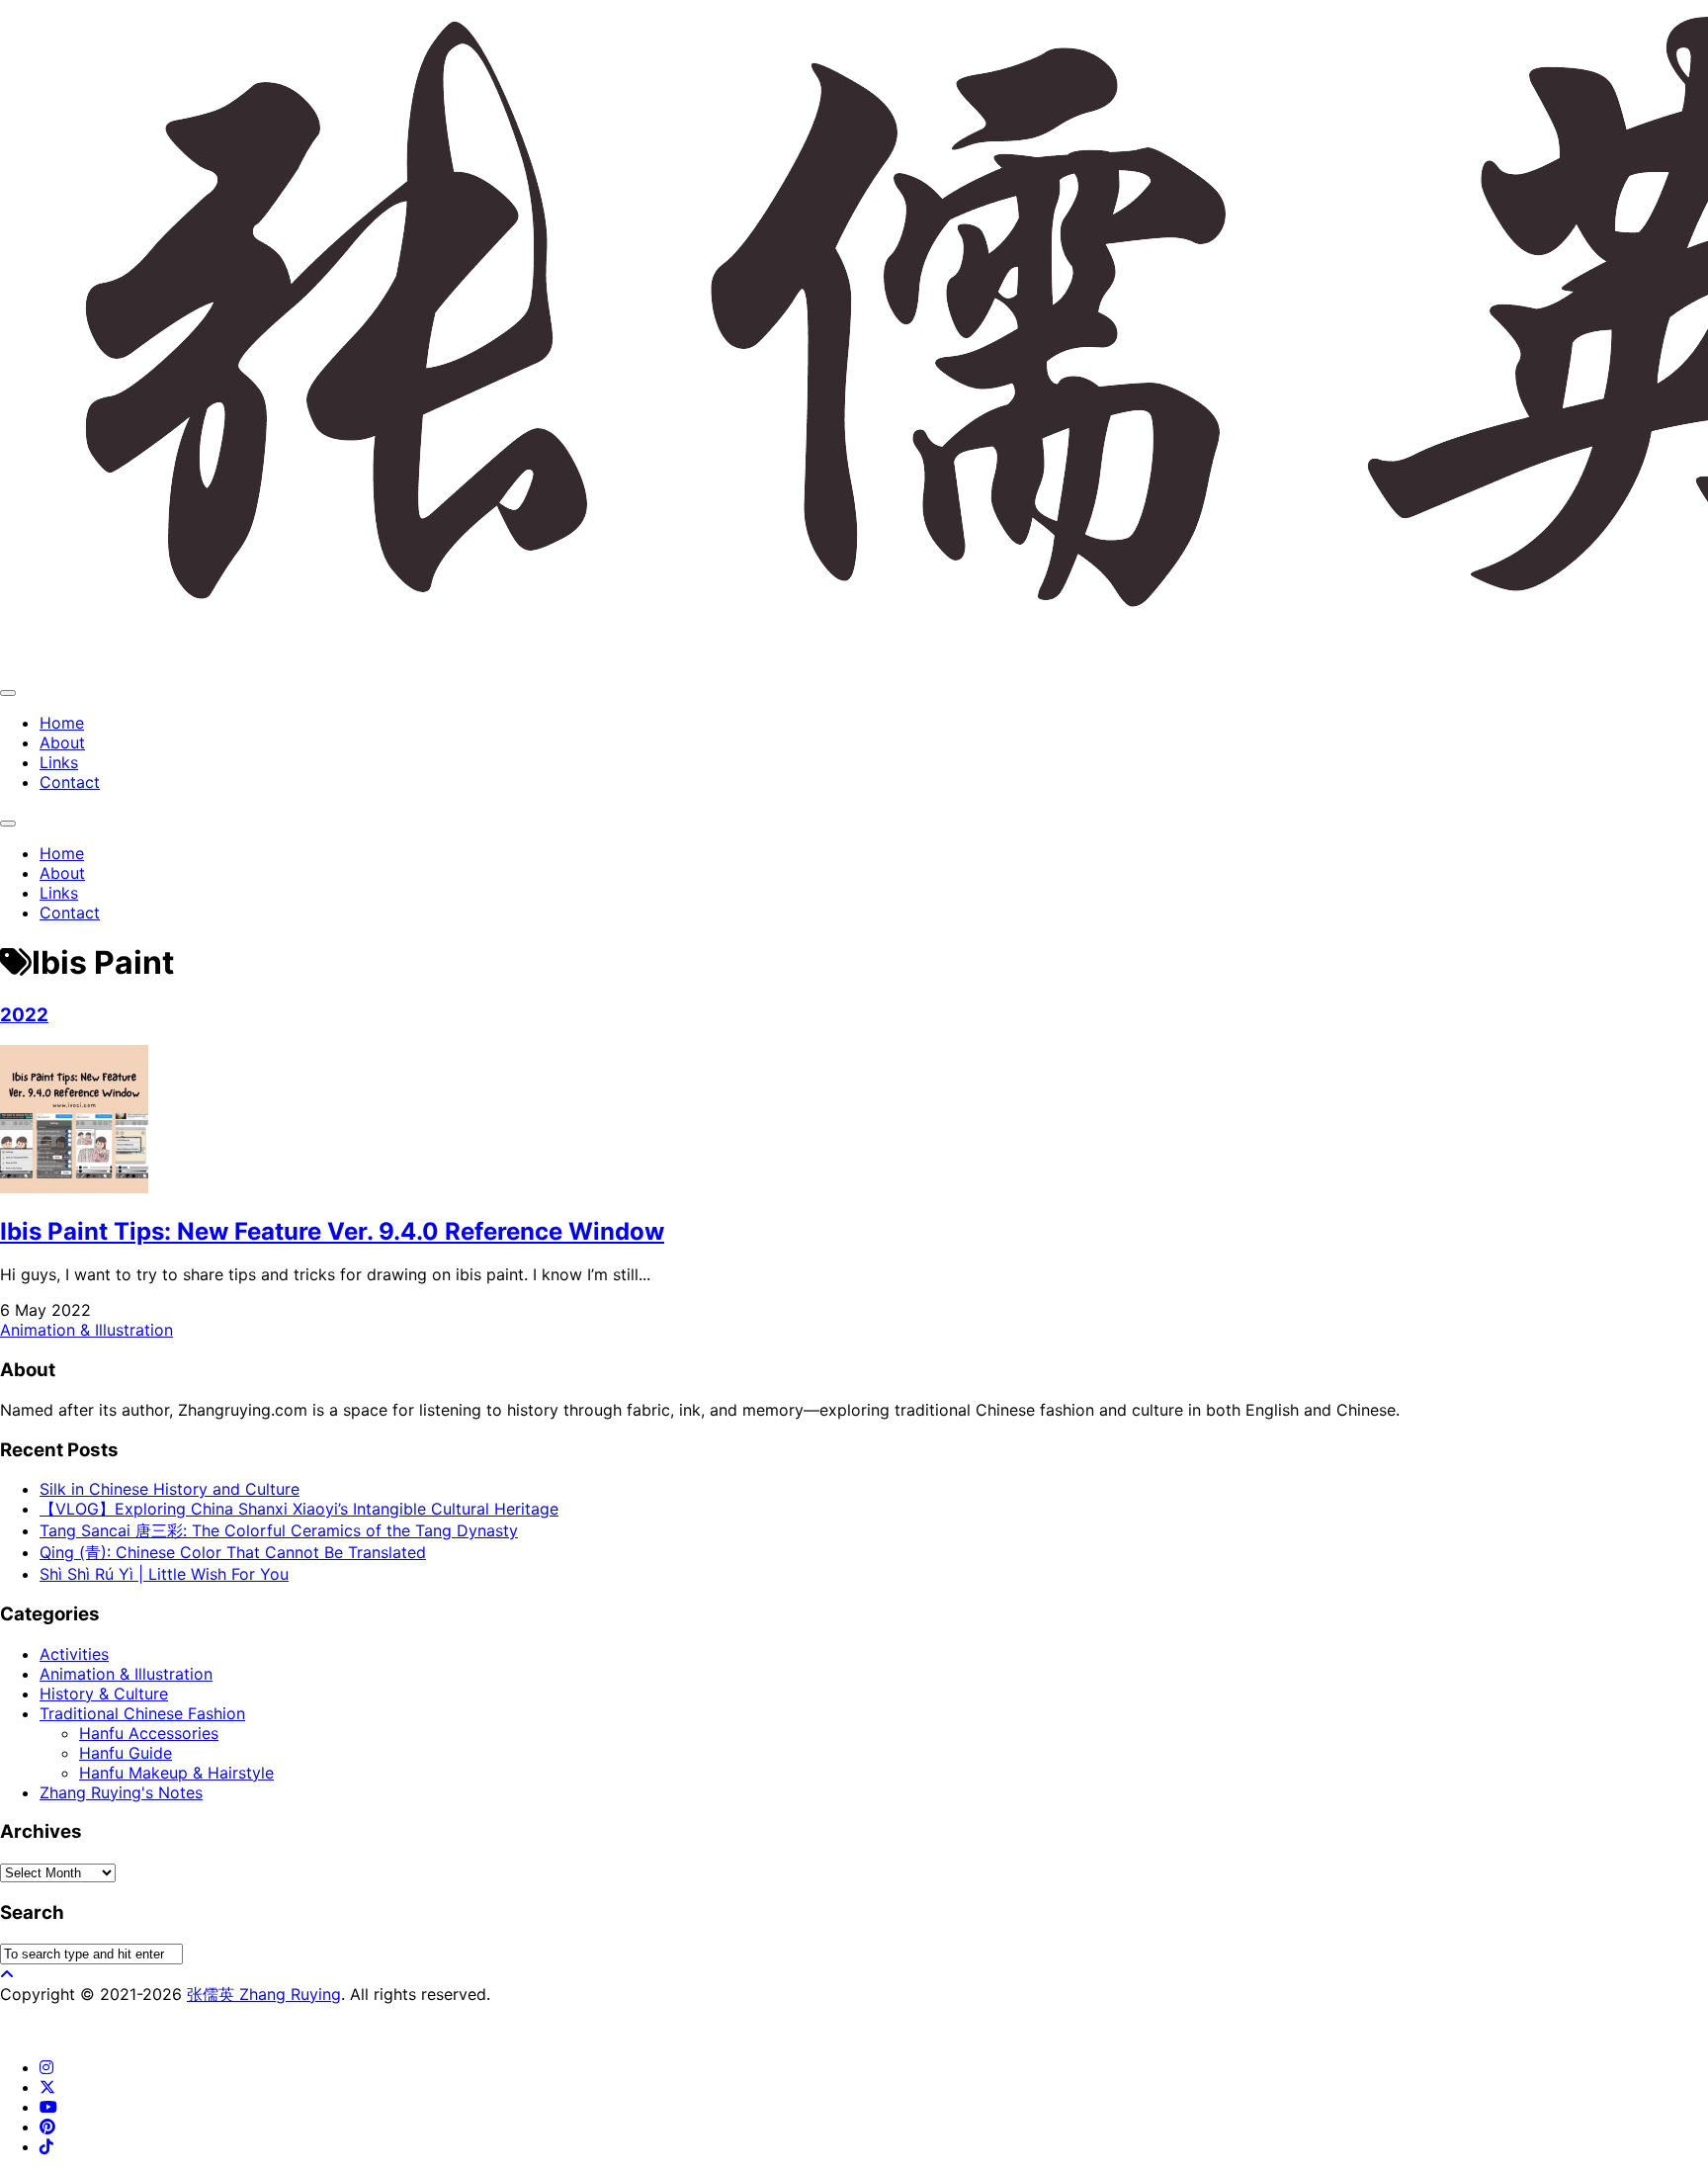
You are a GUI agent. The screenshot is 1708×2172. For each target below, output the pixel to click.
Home (62, 723)
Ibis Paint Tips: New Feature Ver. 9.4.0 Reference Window (332, 1231)
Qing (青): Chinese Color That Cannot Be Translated (233, 1552)
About (62, 742)
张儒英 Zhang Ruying (264, 1994)
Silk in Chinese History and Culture (170, 1489)
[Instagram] (46, 2067)
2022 (24, 1015)
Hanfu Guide (126, 1753)
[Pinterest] (47, 2127)
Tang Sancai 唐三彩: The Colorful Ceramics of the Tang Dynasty (279, 1530)
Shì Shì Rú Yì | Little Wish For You (164, 1574)
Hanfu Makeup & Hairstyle (176, 1773)
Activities (74, 1654)
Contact (70, 782)
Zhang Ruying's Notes (121, 1792)
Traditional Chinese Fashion (142, 1713)
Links (59, 762)
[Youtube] (48, 2107)
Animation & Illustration (86, 1330)
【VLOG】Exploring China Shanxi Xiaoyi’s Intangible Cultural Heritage (299, 1509)
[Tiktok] (46, 2146)
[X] (47, 2087)
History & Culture (104, 1694)
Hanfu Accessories (149, 1733)
